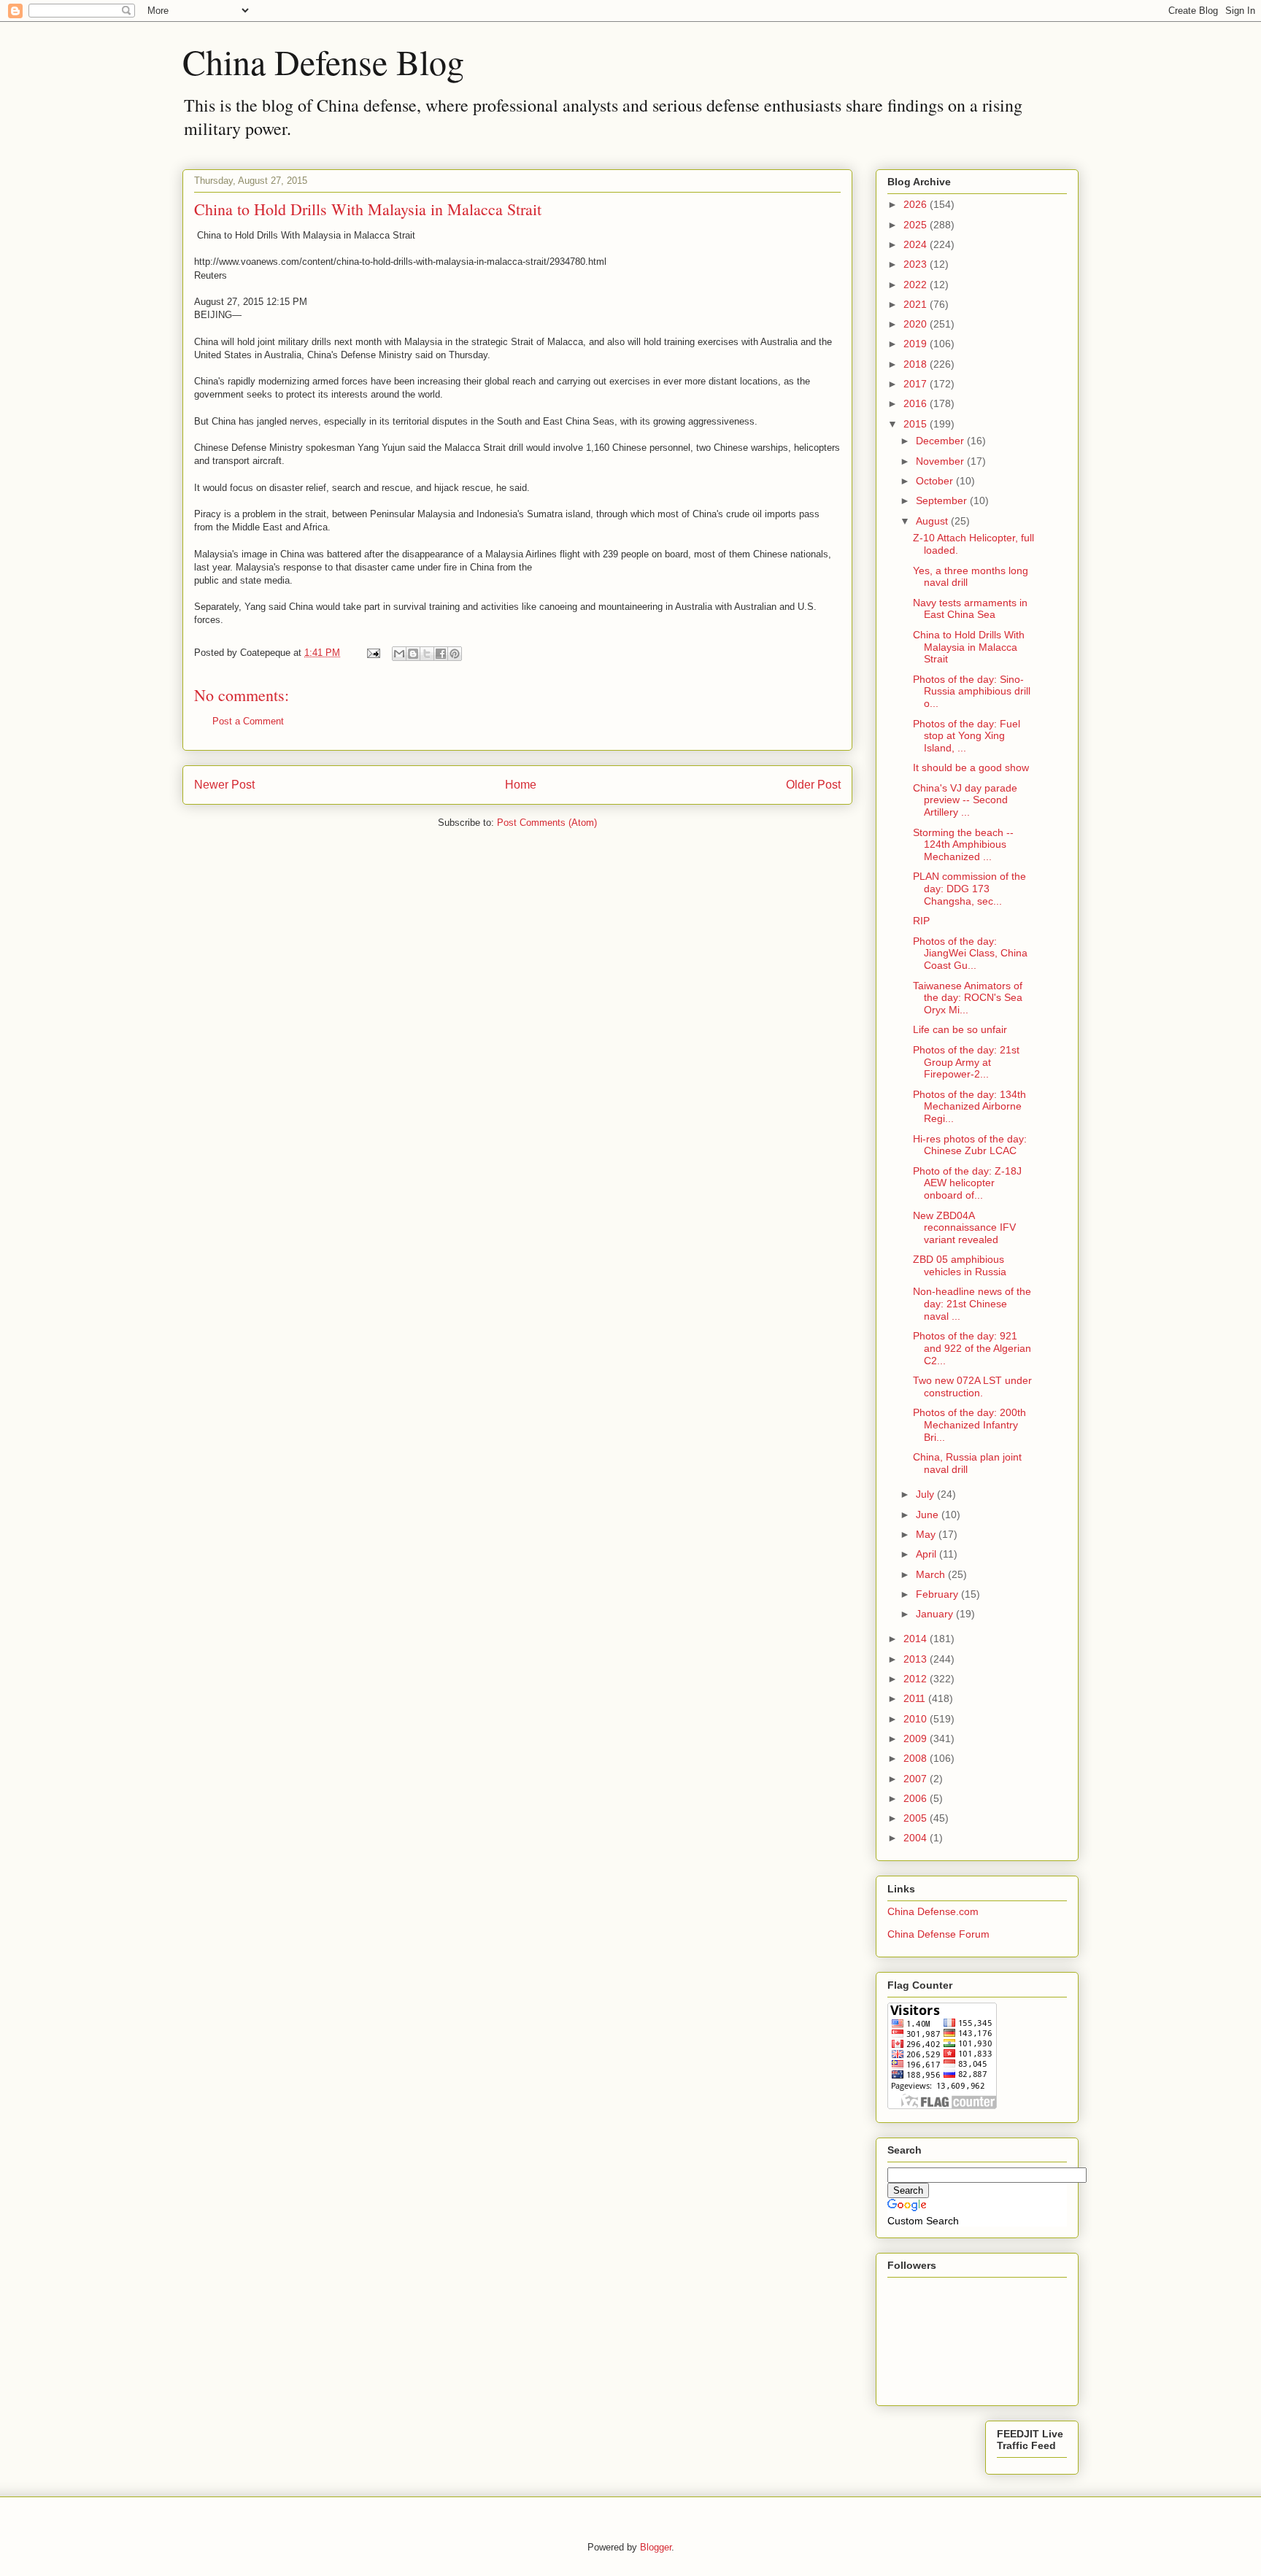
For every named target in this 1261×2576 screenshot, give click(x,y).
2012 (917, 1679)
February (938, 1594)
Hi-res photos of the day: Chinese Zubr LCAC (970, 1145)
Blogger (656, 2547)
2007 (917, 1779)
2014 (917, 1639)
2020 (917, 324)
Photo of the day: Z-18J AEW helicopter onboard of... (967, 1183)
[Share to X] (427, 654)
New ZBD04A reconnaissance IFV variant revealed (964, 1228)
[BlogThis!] (413, 654)
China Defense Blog (323, 61)
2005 (917, 1818)
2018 (917, 364)
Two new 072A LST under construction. (972, 1386)
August (933, 521)
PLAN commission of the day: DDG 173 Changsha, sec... (969, 889)
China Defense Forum (938, 1934)
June (929, 1515)
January (936, 1614)
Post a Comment (248, 721)
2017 (917, 384)
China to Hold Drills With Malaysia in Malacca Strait (969, 647)
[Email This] (399, 654)
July (926, 1494)
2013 (917, 1659)
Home (521, 785)
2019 (917, 344)
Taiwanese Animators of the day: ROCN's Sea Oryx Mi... (968, 998)
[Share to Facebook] (441, 654)
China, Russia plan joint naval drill (967, 1463)
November (941, 461)
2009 (917, 1738)
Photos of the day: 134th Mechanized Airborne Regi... (969, 1107)
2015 (917, 424)
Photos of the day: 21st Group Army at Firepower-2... (966, 1062)
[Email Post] (373, 653)
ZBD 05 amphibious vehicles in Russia (960, 1265)
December (941, 441)
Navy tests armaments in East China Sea (970, 609)
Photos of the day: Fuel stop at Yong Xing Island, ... (967, 736)
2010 (917, 1719)
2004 (917, 1838)
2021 (917, 304)
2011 (916, 1698)
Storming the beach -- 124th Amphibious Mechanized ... (963, 845)
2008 (917, 1758)
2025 (917, 225)
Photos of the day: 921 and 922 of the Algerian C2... (972, 1348)
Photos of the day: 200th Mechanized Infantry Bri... (969, 1425)
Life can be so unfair (960, 1029)
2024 (917, 244)
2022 (917, 285)
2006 (917, 1798)
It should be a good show (971, 767)
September (943, 500)
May (927, 1534)
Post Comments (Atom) (547, 823)
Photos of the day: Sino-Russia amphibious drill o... (972, 692)
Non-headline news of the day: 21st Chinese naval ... (972, 1304)
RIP (921, 921)
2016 (917, 403)
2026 (917, 204)
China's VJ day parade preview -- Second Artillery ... (965, 800)
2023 (917, 264)
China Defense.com (933, 1911)
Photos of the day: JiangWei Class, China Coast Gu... (970, 954)
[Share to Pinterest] (455, 654)
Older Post (813, 785)
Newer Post (224, 785)
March (932, 1574)
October (936, 481)
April (928, 1554)
